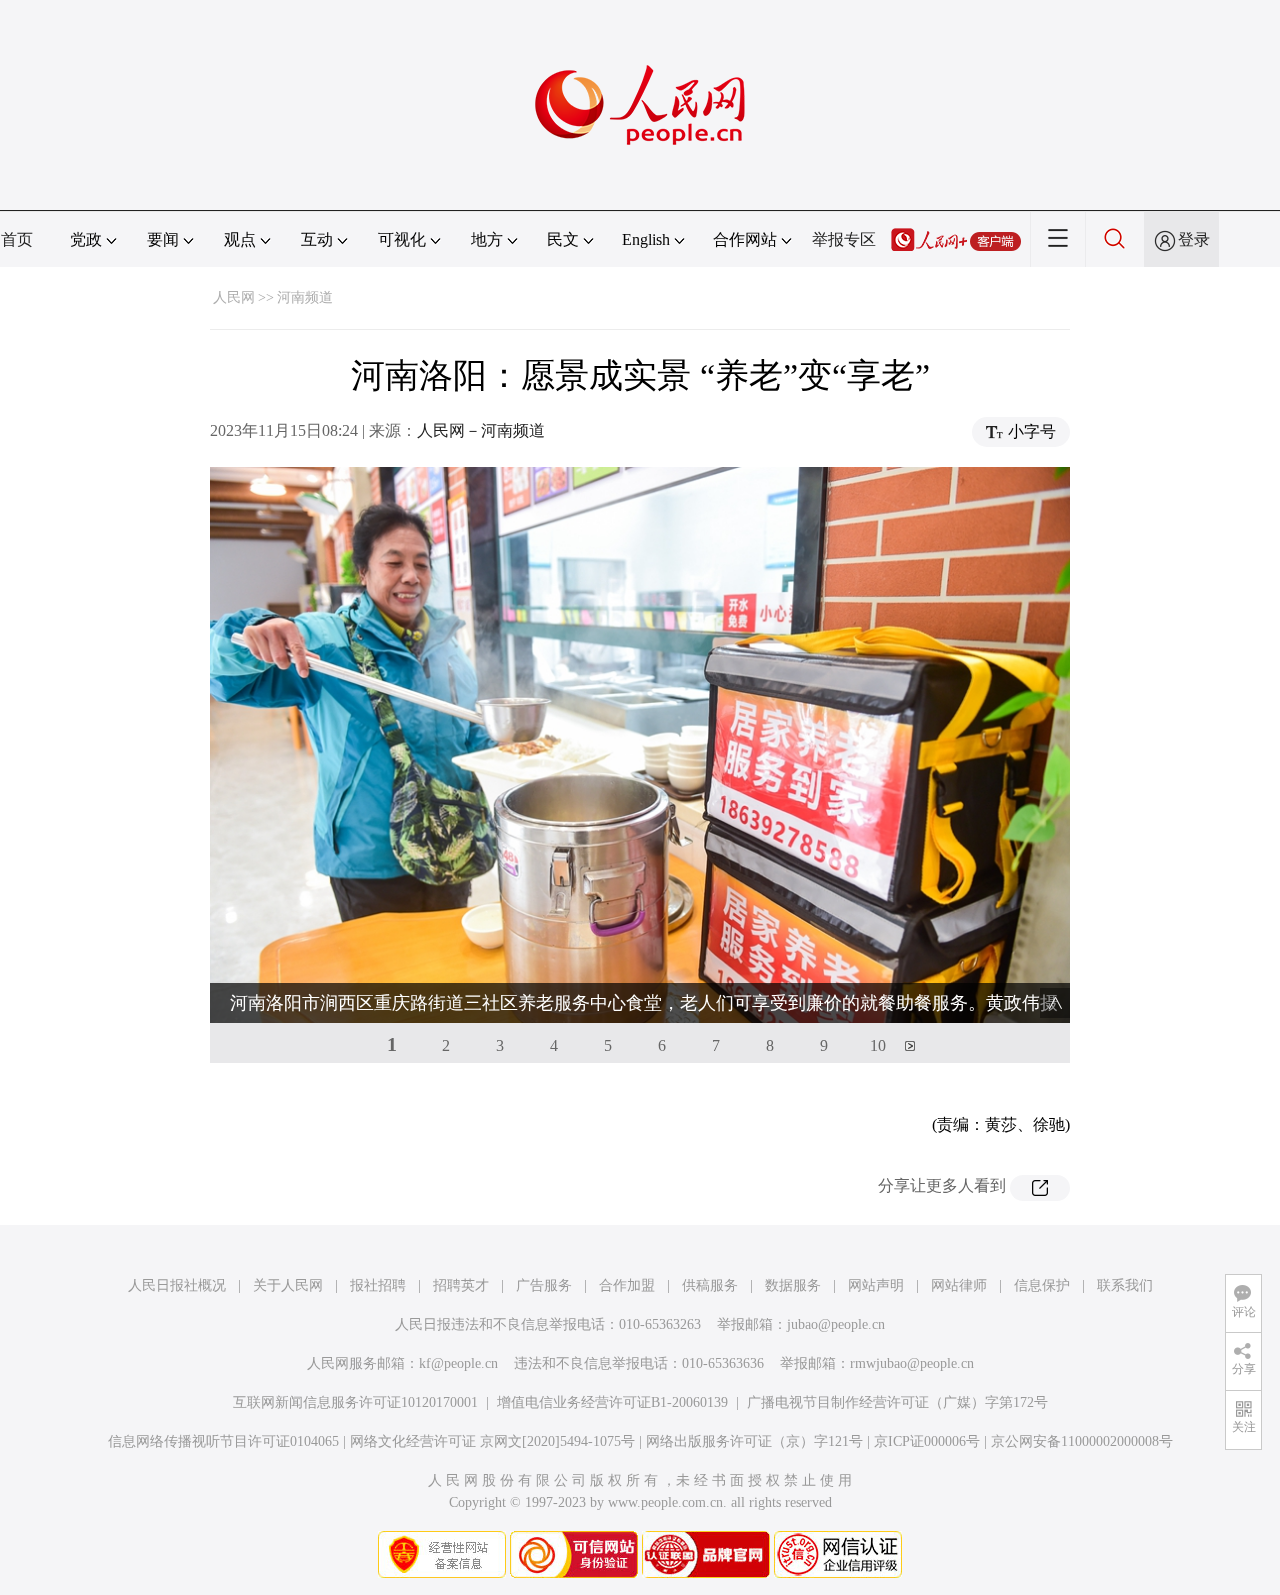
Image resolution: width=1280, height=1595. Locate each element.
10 (878, 1045)
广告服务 (544, 1285)
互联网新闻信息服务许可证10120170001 (355, 1402)
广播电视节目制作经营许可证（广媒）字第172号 (897, 1402)
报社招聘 (378, 1285)
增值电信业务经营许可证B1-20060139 (612, 1402)
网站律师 (959, 1285)
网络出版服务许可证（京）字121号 (754, 1441)
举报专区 (844, 239)
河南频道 (305, 297)
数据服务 (793, 1285)
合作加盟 (627, 1285)
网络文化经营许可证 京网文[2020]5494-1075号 (492, 1441)
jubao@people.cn (836, 1324)
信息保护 (1042, 1285)
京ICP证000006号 (927, 1441)
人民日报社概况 (177, 1285)
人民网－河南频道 (481, 430)
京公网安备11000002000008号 (1082, 1441)
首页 (17, 239)
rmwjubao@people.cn (912, 1363)
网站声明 (876, 1285)
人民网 (234, 297)
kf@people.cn (458, 1363)
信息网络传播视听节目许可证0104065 (223, 1441)
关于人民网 (288, 1285)
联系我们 (1125, 1285)
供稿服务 (710, 1285)
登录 (1194, 239)
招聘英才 (461, 1285)
